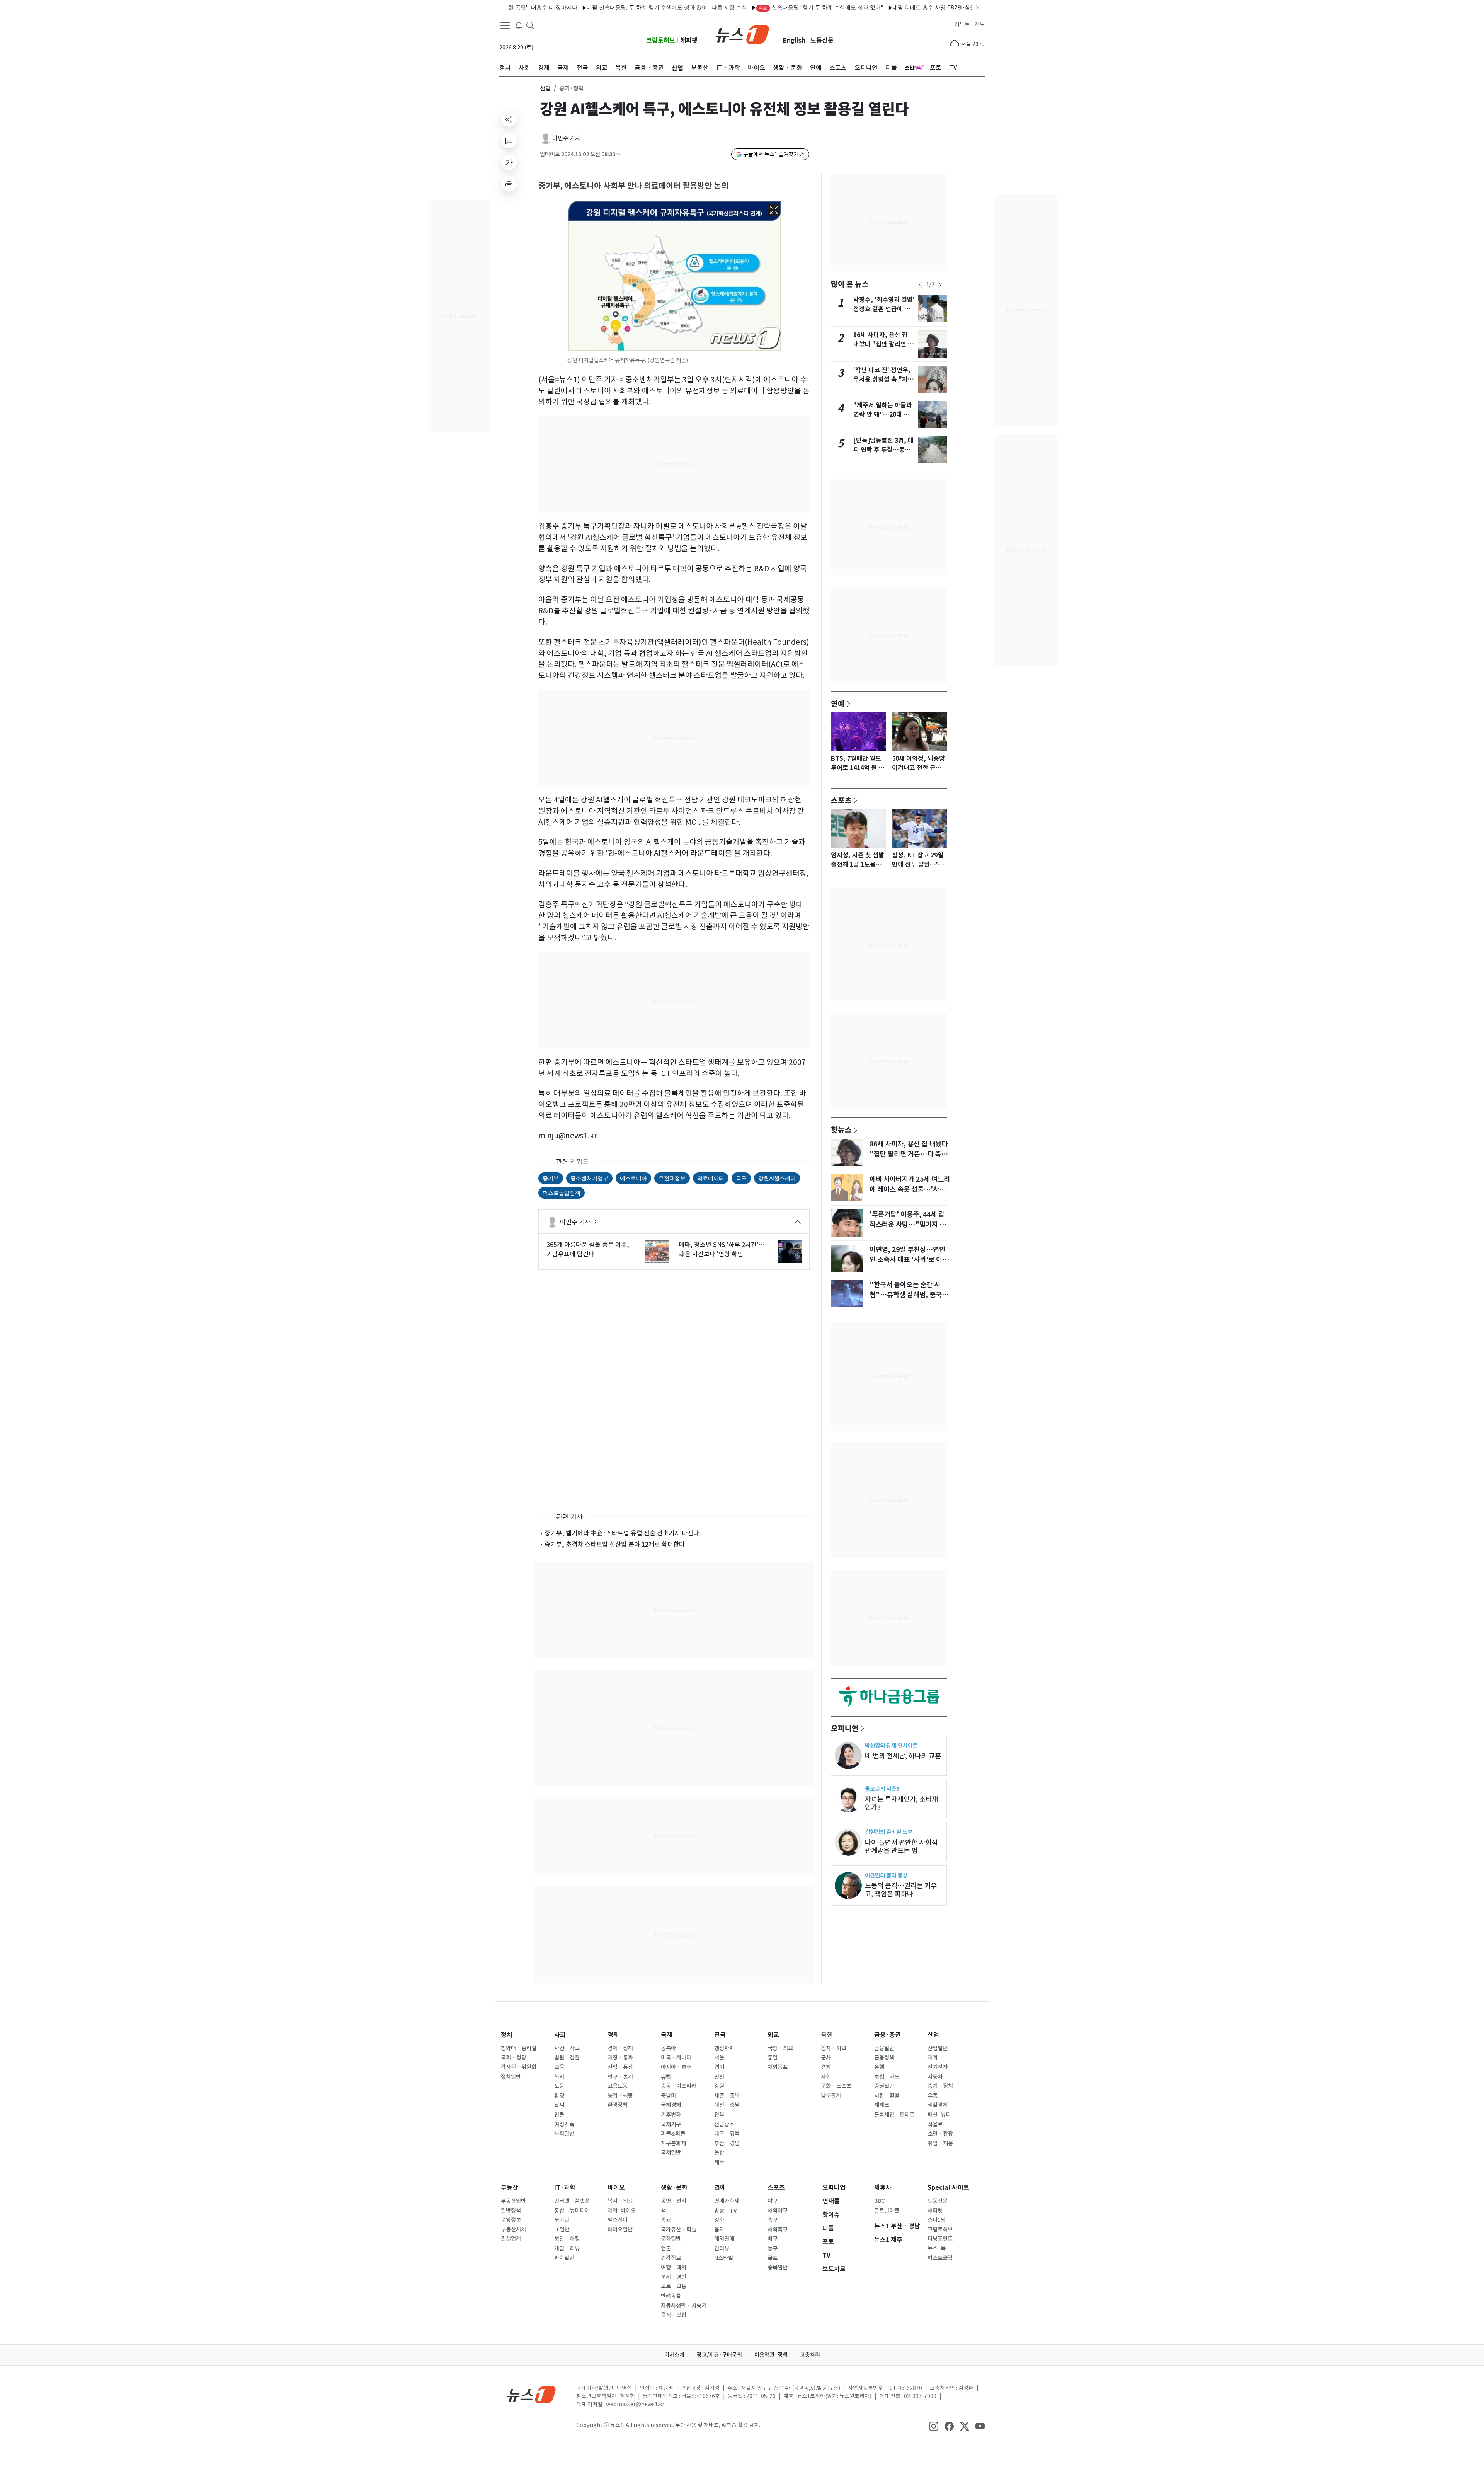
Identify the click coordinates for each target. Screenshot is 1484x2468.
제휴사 (883, 2188)
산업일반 (938, 2048)
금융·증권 (888, 2035)
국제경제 (671, 2105)
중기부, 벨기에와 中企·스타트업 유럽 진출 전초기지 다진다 (622, 1533)
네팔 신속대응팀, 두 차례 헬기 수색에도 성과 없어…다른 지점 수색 (578, 7)
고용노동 (618, 2086)
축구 (773, 2220)
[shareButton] (509, 119)
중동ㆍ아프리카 (679, 2086)
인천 (719, 2077)
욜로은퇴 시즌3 (882, 1789)
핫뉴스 (841, 1129)
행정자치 (724, 2048)
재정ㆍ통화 (620, 2058)
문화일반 (671, 2239)
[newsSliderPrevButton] (921, 285)
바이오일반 (620, 2230)
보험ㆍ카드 (887, 2077)
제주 (719, 2162)
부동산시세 (513, 2230)
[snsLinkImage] (934, 2426)
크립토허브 (661, 40)
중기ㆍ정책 (940, 2086)
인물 (559, 2115)
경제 (613, 2035)
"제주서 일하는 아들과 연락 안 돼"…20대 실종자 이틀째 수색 (883, 415)
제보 (980, 24)
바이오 (616, 2188)
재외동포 (778, 2067)
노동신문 (822, 40)
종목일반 (778, 2267)
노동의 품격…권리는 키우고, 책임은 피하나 (901, 1890)
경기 (719, 2067)
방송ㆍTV (726, 2211)
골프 (773, 2258)
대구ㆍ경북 (727, 2134)
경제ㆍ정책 (620, 2048)
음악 (719, 2230)
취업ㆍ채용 (940, 2143)
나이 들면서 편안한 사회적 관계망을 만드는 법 (901, 1846)
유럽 (666, 2077)
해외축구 (778, 2230)
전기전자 (938, 2067)
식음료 (935, 2124)
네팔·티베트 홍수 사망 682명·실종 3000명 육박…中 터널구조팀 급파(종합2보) (899, 7)
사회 (560, 2035)
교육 (559, 2067)
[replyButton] (509, 141)
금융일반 (884, 2048)
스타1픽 (937, 2220)
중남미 (668, 2096)
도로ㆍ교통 (674, 2286)
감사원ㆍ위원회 (519, 2067)
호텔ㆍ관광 (940, 2134)
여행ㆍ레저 (674, 2267)
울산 (719, 2153)
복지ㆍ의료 (620, 2201)
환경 (559, 2096)
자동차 (935, 2077)
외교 (773, 2035)
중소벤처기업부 (589, 1178)
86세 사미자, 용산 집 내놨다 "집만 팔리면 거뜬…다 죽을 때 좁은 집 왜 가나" (909, 1154)
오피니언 (845, 1728)
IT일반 (562, 2230)
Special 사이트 (948, 2188)
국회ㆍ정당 (514, 2058)
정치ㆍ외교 (834, 2048)
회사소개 (674, 2355)
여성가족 (564, 2124)
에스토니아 (633, 1178)
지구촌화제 (673, 2143)
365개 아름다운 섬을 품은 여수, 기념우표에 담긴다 (588, 1249)
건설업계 (511, 2239)
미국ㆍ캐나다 (676, 2058)
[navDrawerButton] (505, 25)
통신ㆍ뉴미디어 (572, 2211)
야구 (773, 2201)
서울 (719, 2058)
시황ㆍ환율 (887, 2096)
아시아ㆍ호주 (676, 2067)
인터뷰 (722, 2248)
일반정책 (511, 2211)
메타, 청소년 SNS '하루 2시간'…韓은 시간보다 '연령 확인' (721, 1249)
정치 (507, 2035)
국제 (667, 2035)
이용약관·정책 (771, 2355)
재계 (933, 2058)
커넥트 (962, 24)
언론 (666, 2248)
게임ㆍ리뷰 (567, 2248)
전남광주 (724, 2124)
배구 (773, 2239)
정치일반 (511, 2077)
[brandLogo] (742, 34)
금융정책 (884, 2058)
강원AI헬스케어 (777, 1178)
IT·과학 (565, 2188)
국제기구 (671, 2124)
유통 (933, 2096)
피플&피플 (673, 2134)
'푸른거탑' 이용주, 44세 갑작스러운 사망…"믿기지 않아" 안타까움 (908, 1225)
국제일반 (671, 2153)
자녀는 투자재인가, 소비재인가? (901, 1803)
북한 (827, 2035)
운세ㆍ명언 (674, 2277)
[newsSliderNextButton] (940, 285)
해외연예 (724, 2239)
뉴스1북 (937, 2248)
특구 (741, 1178)
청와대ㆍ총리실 (519, 2048)
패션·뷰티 (939, 2115)
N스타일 (724, 2258)
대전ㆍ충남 (727, 2105)
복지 (559, 2077)
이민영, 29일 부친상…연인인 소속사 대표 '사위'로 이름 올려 (909, 1260)
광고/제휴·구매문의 (719, 2355)
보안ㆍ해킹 (567, 2239)
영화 (719, 2220)
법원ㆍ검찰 (567, 2058)
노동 (559, 2086)
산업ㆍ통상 (620, 2067)
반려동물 (671, 2296)
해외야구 (778, 2211)
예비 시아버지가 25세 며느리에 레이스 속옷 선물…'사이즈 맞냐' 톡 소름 (910, 1189)
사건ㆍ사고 (567, 2048)
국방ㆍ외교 (780, 2048)
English (794, 40)
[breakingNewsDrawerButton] (519, 25)
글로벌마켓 (887, 2211)
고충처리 (810, 2355)
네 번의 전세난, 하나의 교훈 (903, 1756)
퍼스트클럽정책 (562, 1193)
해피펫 (689, 40)
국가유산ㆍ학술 (679, 2230)
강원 (719, 2086)
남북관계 (831, 2096)
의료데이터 (711, 1178)
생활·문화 (674, 2188)
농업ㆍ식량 (620, 2096)
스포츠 (841, 800)
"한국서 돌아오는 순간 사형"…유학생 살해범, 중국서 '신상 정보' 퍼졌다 (909, 1295)
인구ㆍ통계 (620, 2077)
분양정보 (511, 2220)
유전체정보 (672, 1178)
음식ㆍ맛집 (674, 2315)
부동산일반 (513, 2201)
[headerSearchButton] (530, 25)
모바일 (562, 2220)
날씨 (559, 2105)
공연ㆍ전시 (674, 2201)
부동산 (510, 2188)
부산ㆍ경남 (727, 2143)
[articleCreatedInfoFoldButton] (619, 154)
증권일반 (884, 2086)
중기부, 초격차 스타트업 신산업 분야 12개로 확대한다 (615, 1544)
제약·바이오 (622, 2211)
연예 (838, 703)
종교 (666, 2220)
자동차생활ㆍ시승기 (684, 2306)
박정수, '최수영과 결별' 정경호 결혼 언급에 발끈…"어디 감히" (884, 309)
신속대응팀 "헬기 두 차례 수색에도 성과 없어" (733, 7)
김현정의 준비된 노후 (889, 1832)
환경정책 (618, 2105)
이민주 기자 (566, 138)
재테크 (882, 2105)
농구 (773, 2248)
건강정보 (671, 2258)
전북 (719, 2115)
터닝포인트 (940, 2239)
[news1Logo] (532, 2394)
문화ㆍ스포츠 (836, 2086)
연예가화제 (727, 2201)
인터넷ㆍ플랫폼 (572, 2201)
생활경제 (938, 2105)
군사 (826, 2058)
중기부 (551, 1178)
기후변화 (671, 2115)
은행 (879, 2067)
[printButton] (509, 184)
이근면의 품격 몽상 (886, 1875)
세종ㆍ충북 (727, 2096)
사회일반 (564, 2134)
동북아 (668, 2048)
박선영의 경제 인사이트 (891, 1745)
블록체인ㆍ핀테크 (894, 2115)
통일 (773, 2058)
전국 (720, 2035)
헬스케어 (618, 2220)
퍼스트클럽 (940, 2258)
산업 (545, 88)
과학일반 (564, 2258)
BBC (879, 2201)
